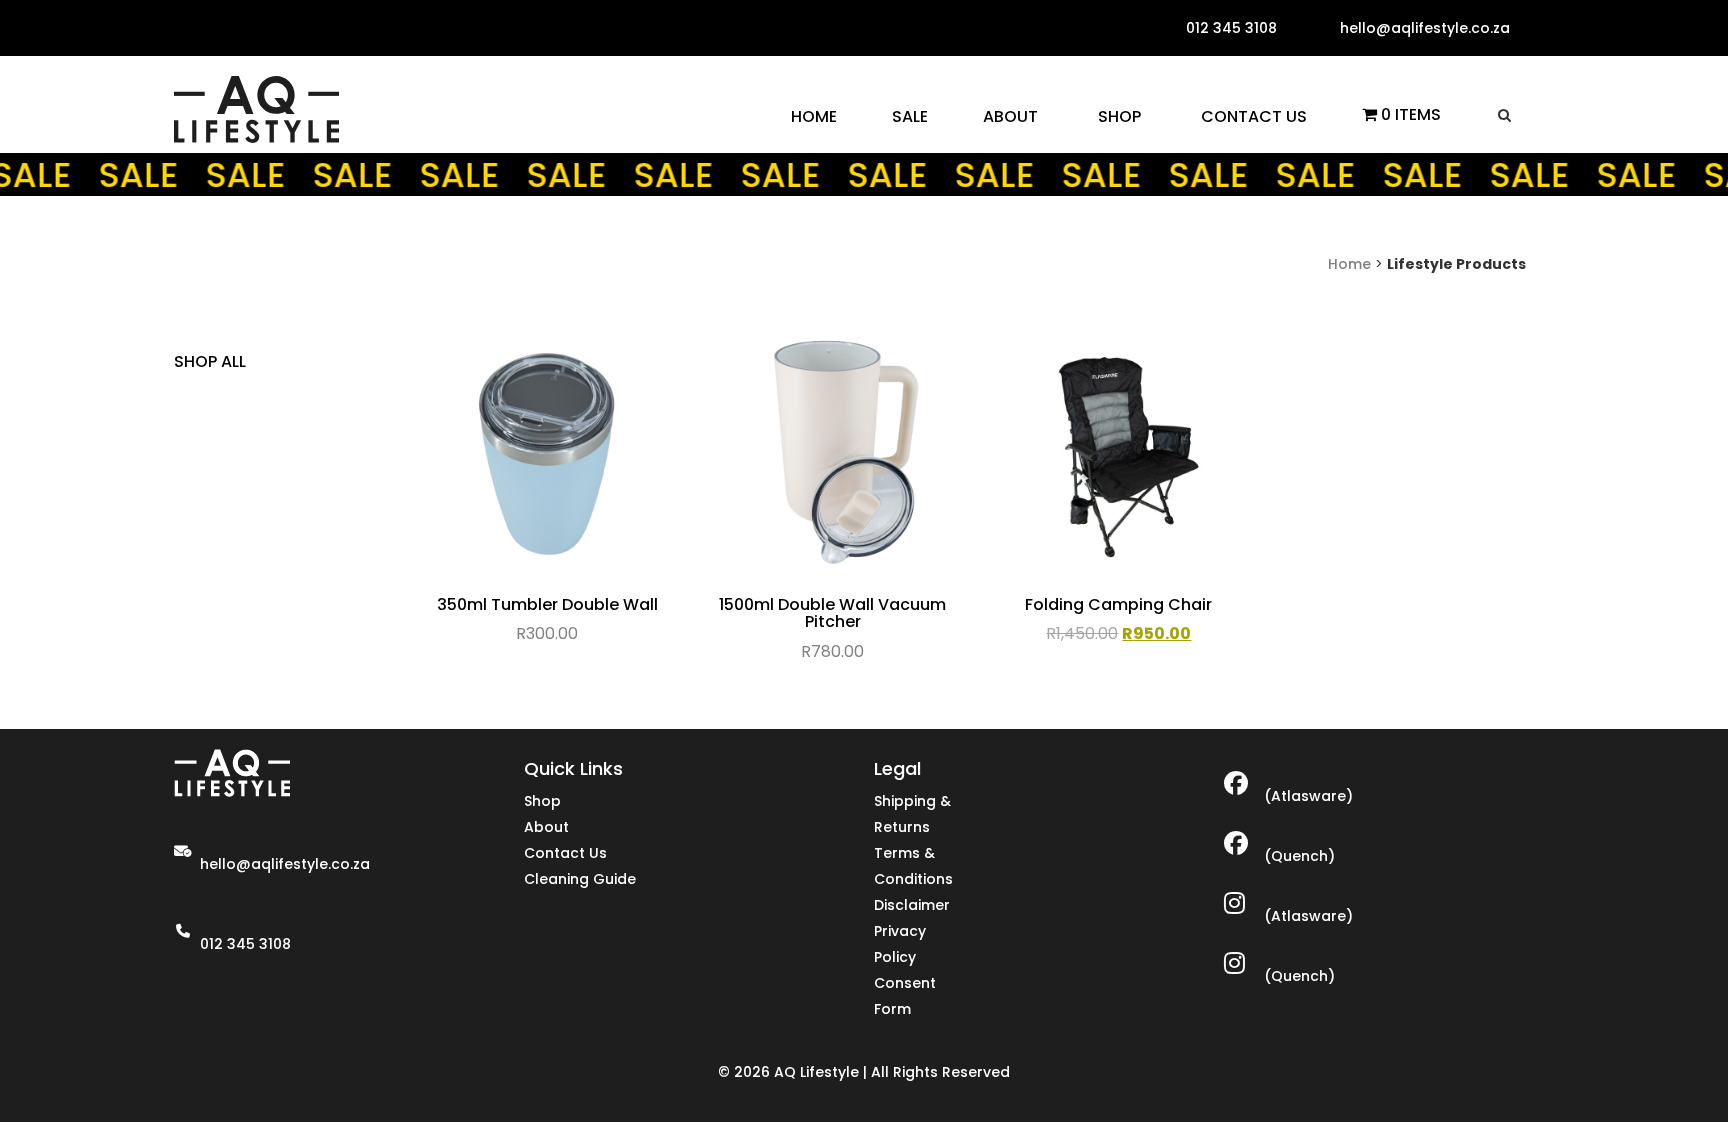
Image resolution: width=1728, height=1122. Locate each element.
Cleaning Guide (580, 879)
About (546, 827)
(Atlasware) (1308, 796)
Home (1349, 264)
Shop (542, 801)
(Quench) (1299, 856)
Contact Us (565, 853)
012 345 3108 (245, 944)
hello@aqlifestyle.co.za (285, 864)
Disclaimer (912, 905)
